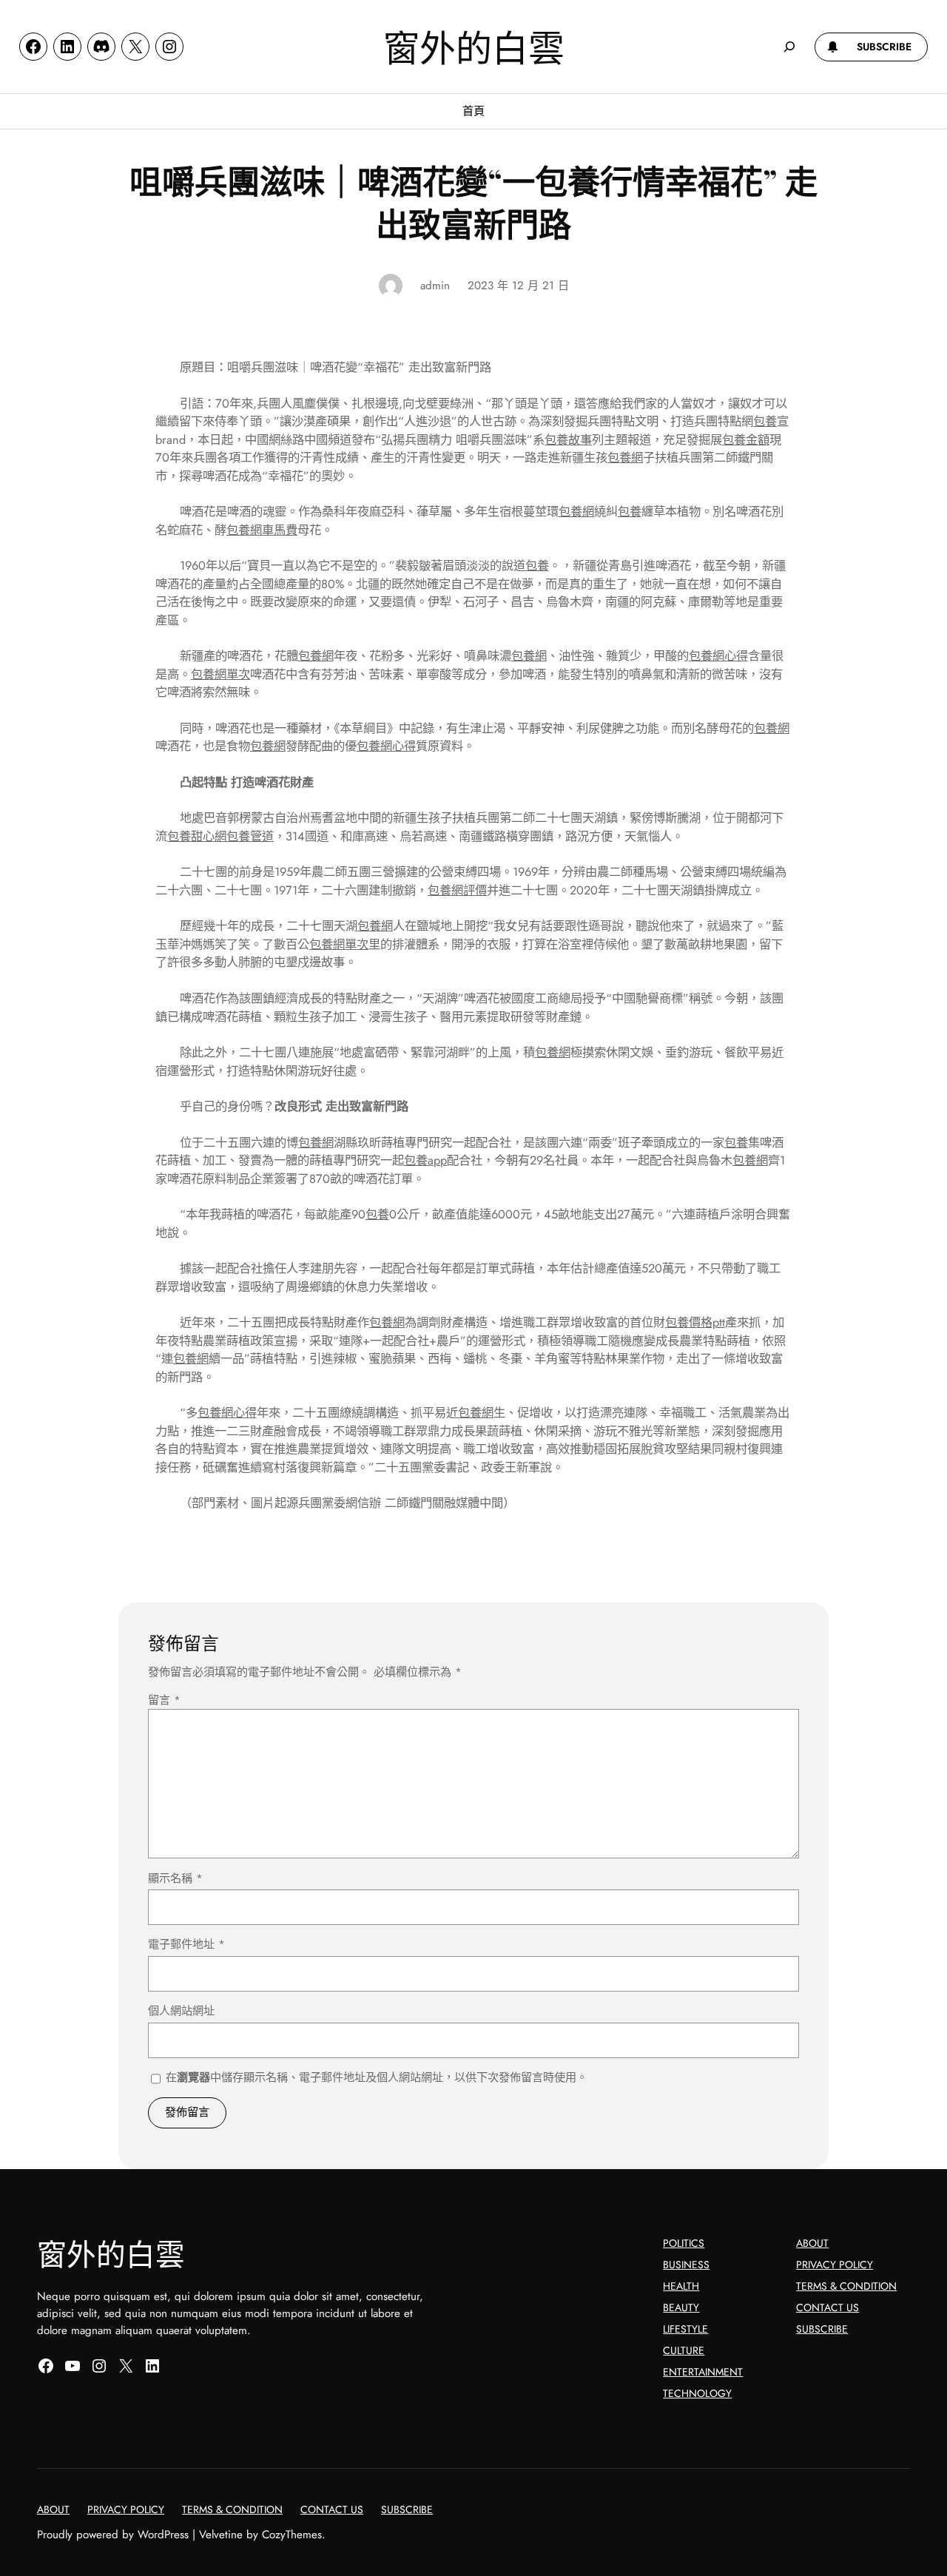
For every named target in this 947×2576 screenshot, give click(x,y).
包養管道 (250, 836)
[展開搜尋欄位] (789, 47)
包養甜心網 (197, 836)
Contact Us (828, 2307)
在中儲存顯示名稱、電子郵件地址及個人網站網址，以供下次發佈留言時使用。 (377, 2077)
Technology (697, 2393)
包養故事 (568, 440)
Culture (684, 2350)
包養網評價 (457, 890)
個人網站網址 (181, 2011)
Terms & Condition (846, 2286)
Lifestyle (685, 2329)
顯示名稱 (175, 1878)
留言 (164, 1700)
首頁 (473, 111)
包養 (765, 421)
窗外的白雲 (474, 46)
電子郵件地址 (186, 1944)
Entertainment (703, 2372)
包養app (425, 1160)
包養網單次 (220, 674)
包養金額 (746, 440)
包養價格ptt (695, 1322)
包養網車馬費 (262, 530)
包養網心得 (718, 656)
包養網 (625, 458)
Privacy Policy (835, 2265)
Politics (684, 2243)
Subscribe (822, 2329)
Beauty (681, 2307)
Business (686, 2265)
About (812, 2243)
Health (681, 2286)
